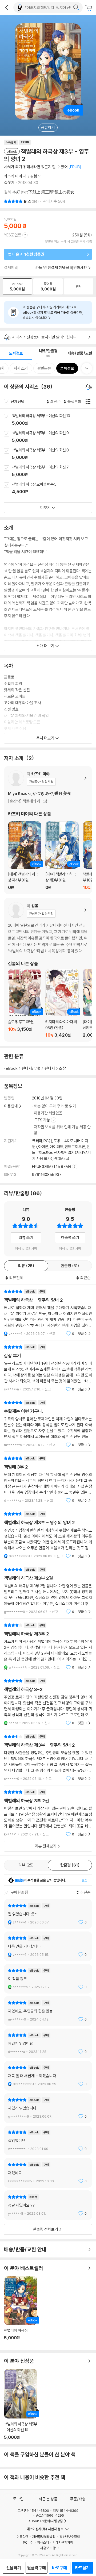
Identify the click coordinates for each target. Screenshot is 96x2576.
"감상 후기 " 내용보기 (48, 1368)
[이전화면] (7, 7)
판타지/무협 (31, 1068)
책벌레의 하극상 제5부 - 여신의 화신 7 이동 (54, 471)
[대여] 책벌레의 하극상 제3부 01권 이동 (62, 856)
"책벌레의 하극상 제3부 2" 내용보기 (48, 1646)
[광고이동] (76, 7)
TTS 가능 (43, 1120)
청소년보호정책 (69, 2537)
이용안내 (11, 1106)
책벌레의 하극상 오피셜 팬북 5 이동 (54, 488)
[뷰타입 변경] (89, 402)
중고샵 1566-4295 (50, 2515)
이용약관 (22, 2537)
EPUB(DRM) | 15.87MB (52, 1166)
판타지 (50, 1068)
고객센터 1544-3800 (33, 2510)
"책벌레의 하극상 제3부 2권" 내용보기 (48, 1591)
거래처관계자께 (63, 2542)
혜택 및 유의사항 (26, 1248)
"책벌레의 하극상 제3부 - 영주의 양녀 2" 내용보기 (48, 1535)
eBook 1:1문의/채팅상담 (46, 2521)
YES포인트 (13, 235)
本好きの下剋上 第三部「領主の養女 (43, 192)
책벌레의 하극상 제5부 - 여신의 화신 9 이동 (54, 437)
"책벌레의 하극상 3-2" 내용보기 (48, 1702)
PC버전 (28, 2542)
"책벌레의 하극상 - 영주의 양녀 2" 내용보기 (48, 1312)
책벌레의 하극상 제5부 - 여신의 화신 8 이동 (54, 454)
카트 (89, 8)
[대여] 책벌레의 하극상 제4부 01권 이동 (25, 856)
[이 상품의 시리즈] (89, 387)
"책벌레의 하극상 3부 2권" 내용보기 (48, 1813)
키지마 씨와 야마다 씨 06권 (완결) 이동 (62, 1003)
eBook (12, 1068)
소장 (62, 1068)
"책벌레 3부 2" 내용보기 (48, 1479)
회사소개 (43, 2542)
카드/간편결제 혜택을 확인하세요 (61, 268)
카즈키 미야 (13, 176)
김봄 (34, 176)
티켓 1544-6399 (66, 2510)
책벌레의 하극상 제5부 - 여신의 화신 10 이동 (54, 420)
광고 (56, 2548)
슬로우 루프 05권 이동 (25, 1003)
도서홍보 (43, 2548)
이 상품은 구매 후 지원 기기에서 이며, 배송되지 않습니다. (53, 312)
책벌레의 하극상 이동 (21, 2311)
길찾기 (9, 183)
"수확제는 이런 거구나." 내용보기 (48, 1424)
